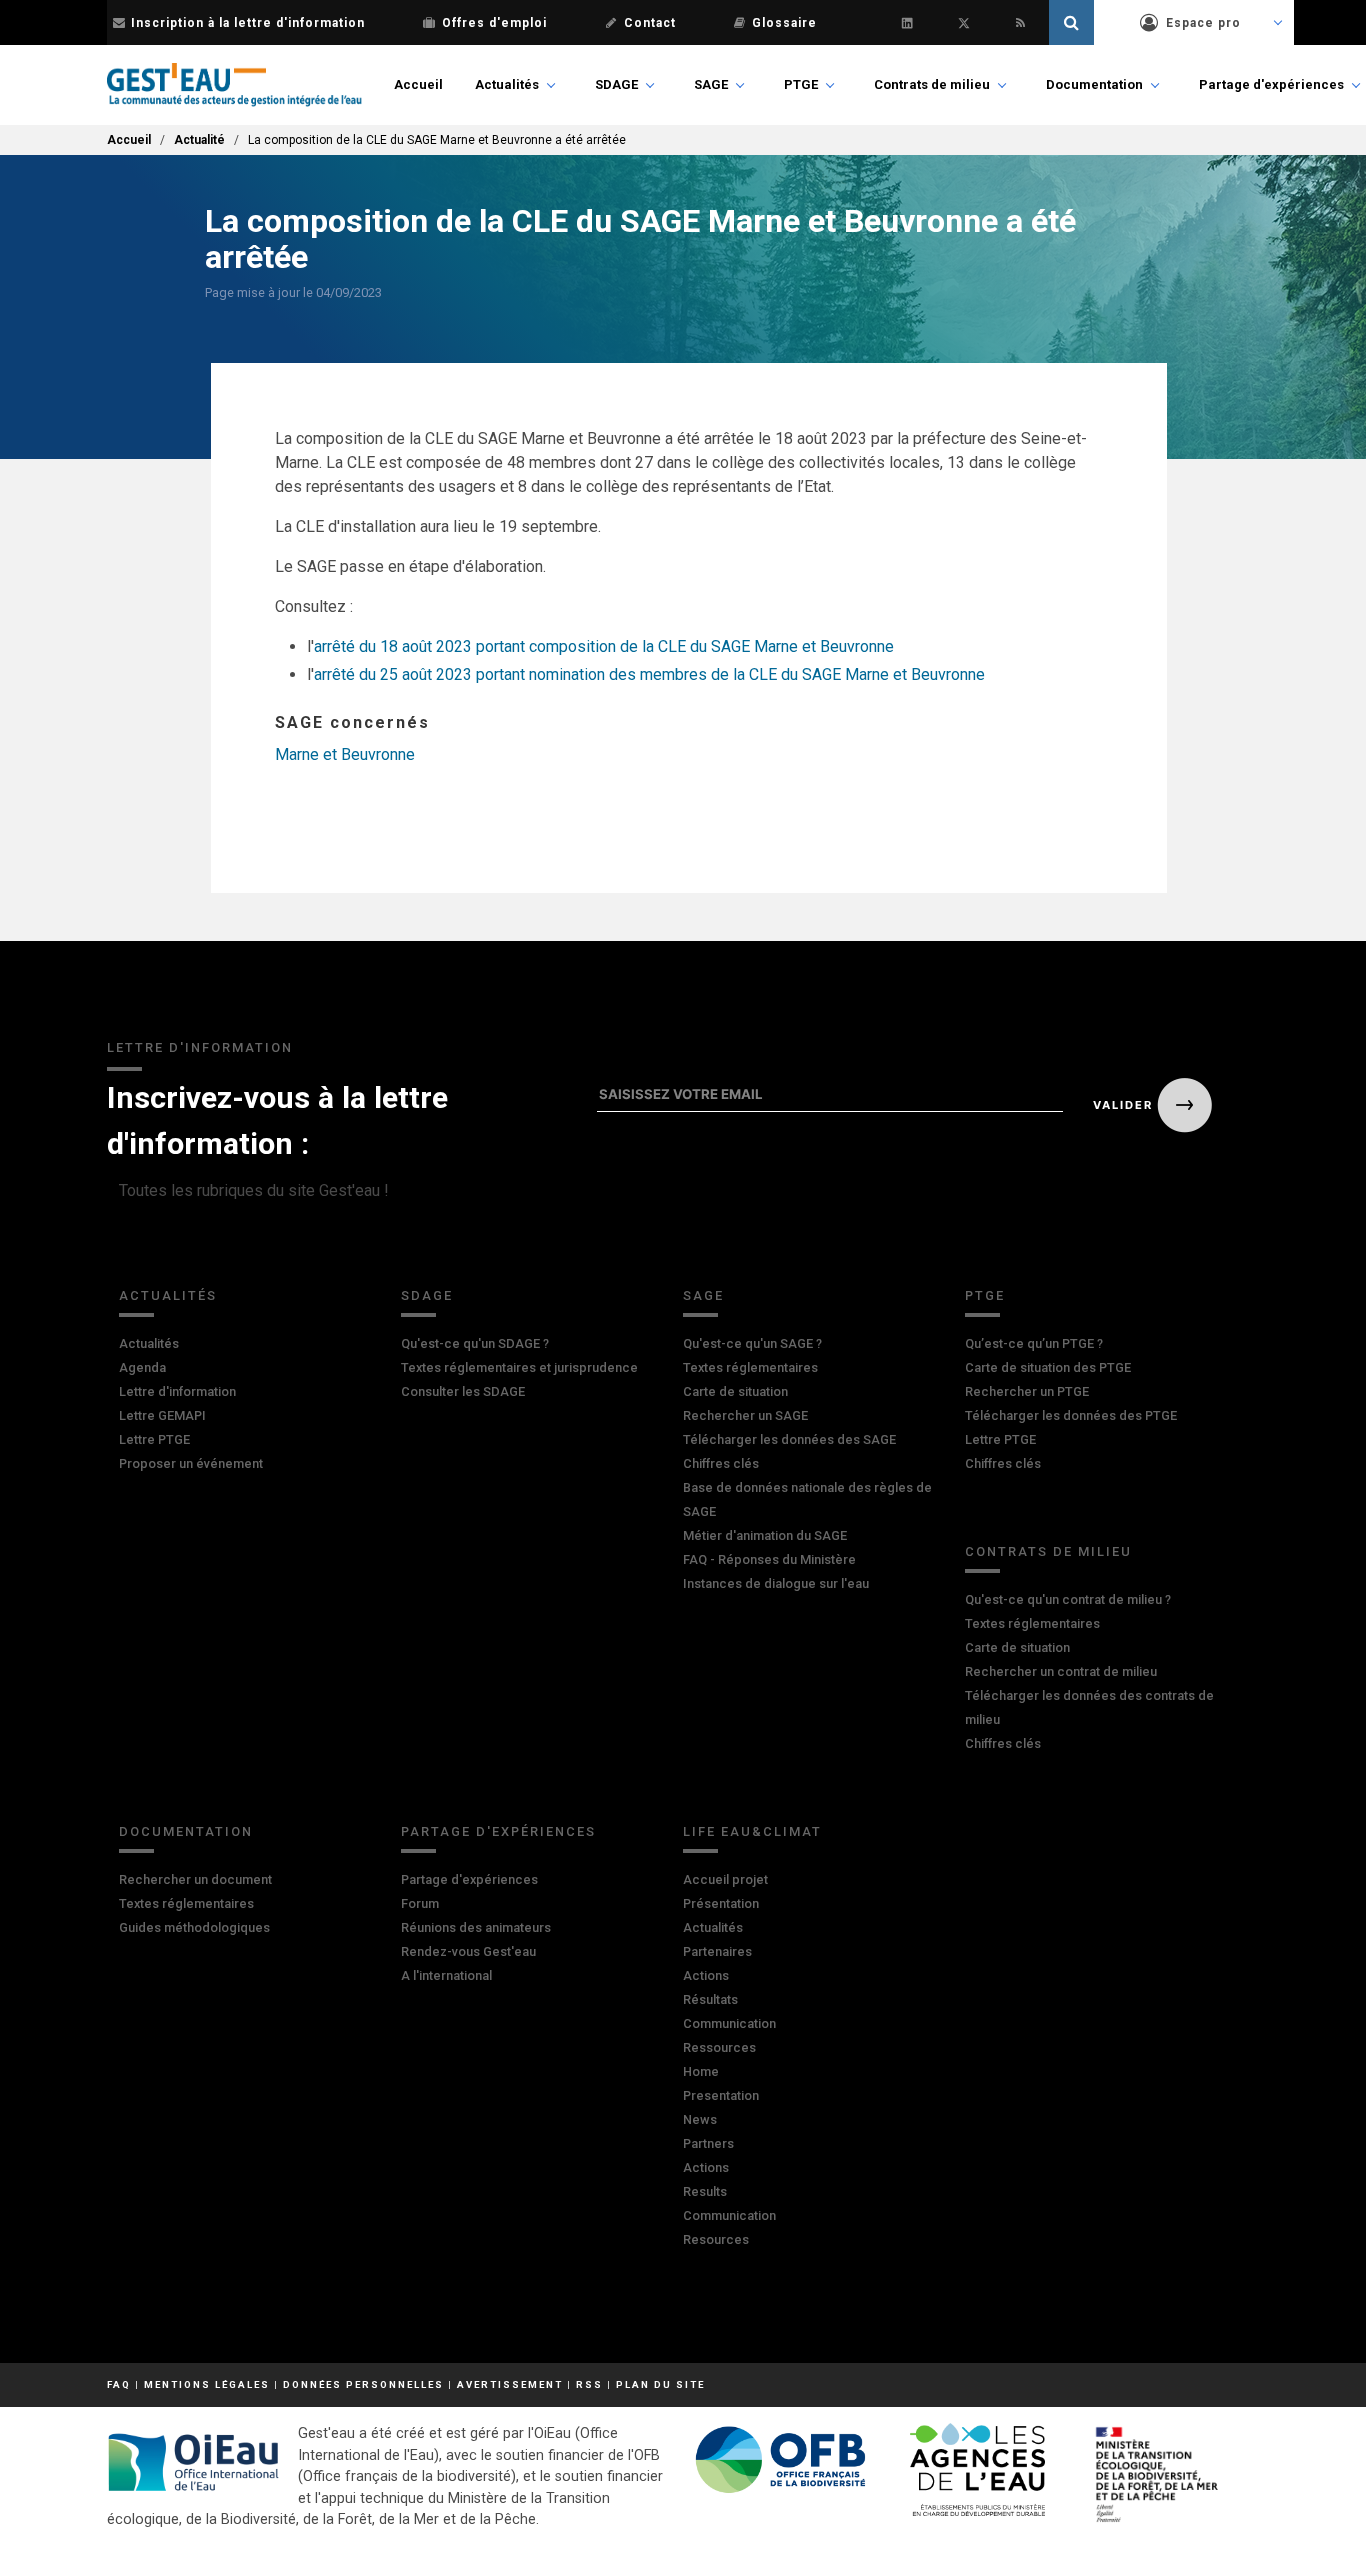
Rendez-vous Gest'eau (468, 1951)
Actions (706, 1975)
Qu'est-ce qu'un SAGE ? (752, 1343)
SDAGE (616, 84)
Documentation (1094, 84)
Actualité (199, 140)
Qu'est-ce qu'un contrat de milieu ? (1068, 1599)
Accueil (418, 84)
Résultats (710, 1999)
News (700, 2119)
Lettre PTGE (154, 1439)
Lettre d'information (177, 1391)
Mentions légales (207, 2384)
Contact (650, 23)
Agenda (142, 1367)
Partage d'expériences (1271, 84)
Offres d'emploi (494, 23)
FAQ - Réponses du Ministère (769, 1559)
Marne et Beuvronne (345, 754)
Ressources (719, 2047)
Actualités (507, 84)
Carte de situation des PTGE (1048, 1367)
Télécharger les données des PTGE (1071, 1415)
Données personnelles (363, 2384)
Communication (729, 2023)
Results (705, 2191)
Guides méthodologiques (194, 1927)
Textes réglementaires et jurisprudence (519, 1367)
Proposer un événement (191, 1463)
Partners (708, 2143)
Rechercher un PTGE (1027, 1391)
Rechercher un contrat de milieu (1061, 1671)
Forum (420, 1903)
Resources (716, 2239)
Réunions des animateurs (476, 1927)
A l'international (446, 1975)
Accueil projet (725, 1879)
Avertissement (510, 2384)
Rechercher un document (195, 1879)
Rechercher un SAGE (745, 1415)
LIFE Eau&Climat (752, 1831)
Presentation (721, 2095)
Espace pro (1203, 23)
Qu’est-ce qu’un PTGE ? (1034, 1343)
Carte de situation (735, 1391)
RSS (589, 2384)
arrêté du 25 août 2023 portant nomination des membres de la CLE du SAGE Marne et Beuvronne (649, 674)
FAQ (119, 2384)
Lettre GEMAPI (162, 1415)
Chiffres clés (721, 1463)
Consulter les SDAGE (463, 1391)
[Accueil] (234, 85)
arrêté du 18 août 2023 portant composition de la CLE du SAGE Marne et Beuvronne (604, 646)
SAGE (711, 84)
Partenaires (717, 1951)
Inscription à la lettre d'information (248, 23)
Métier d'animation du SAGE (765, 1535)
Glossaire (784, 23)
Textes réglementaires (750, 1367)
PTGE (801, 84)
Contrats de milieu (932, 84)
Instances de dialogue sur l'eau (776, 1583)
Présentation (721, 1903)
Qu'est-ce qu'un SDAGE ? (475, 1343)
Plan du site (660, 2384)
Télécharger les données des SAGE (789, 1439)
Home (701, 2071)
